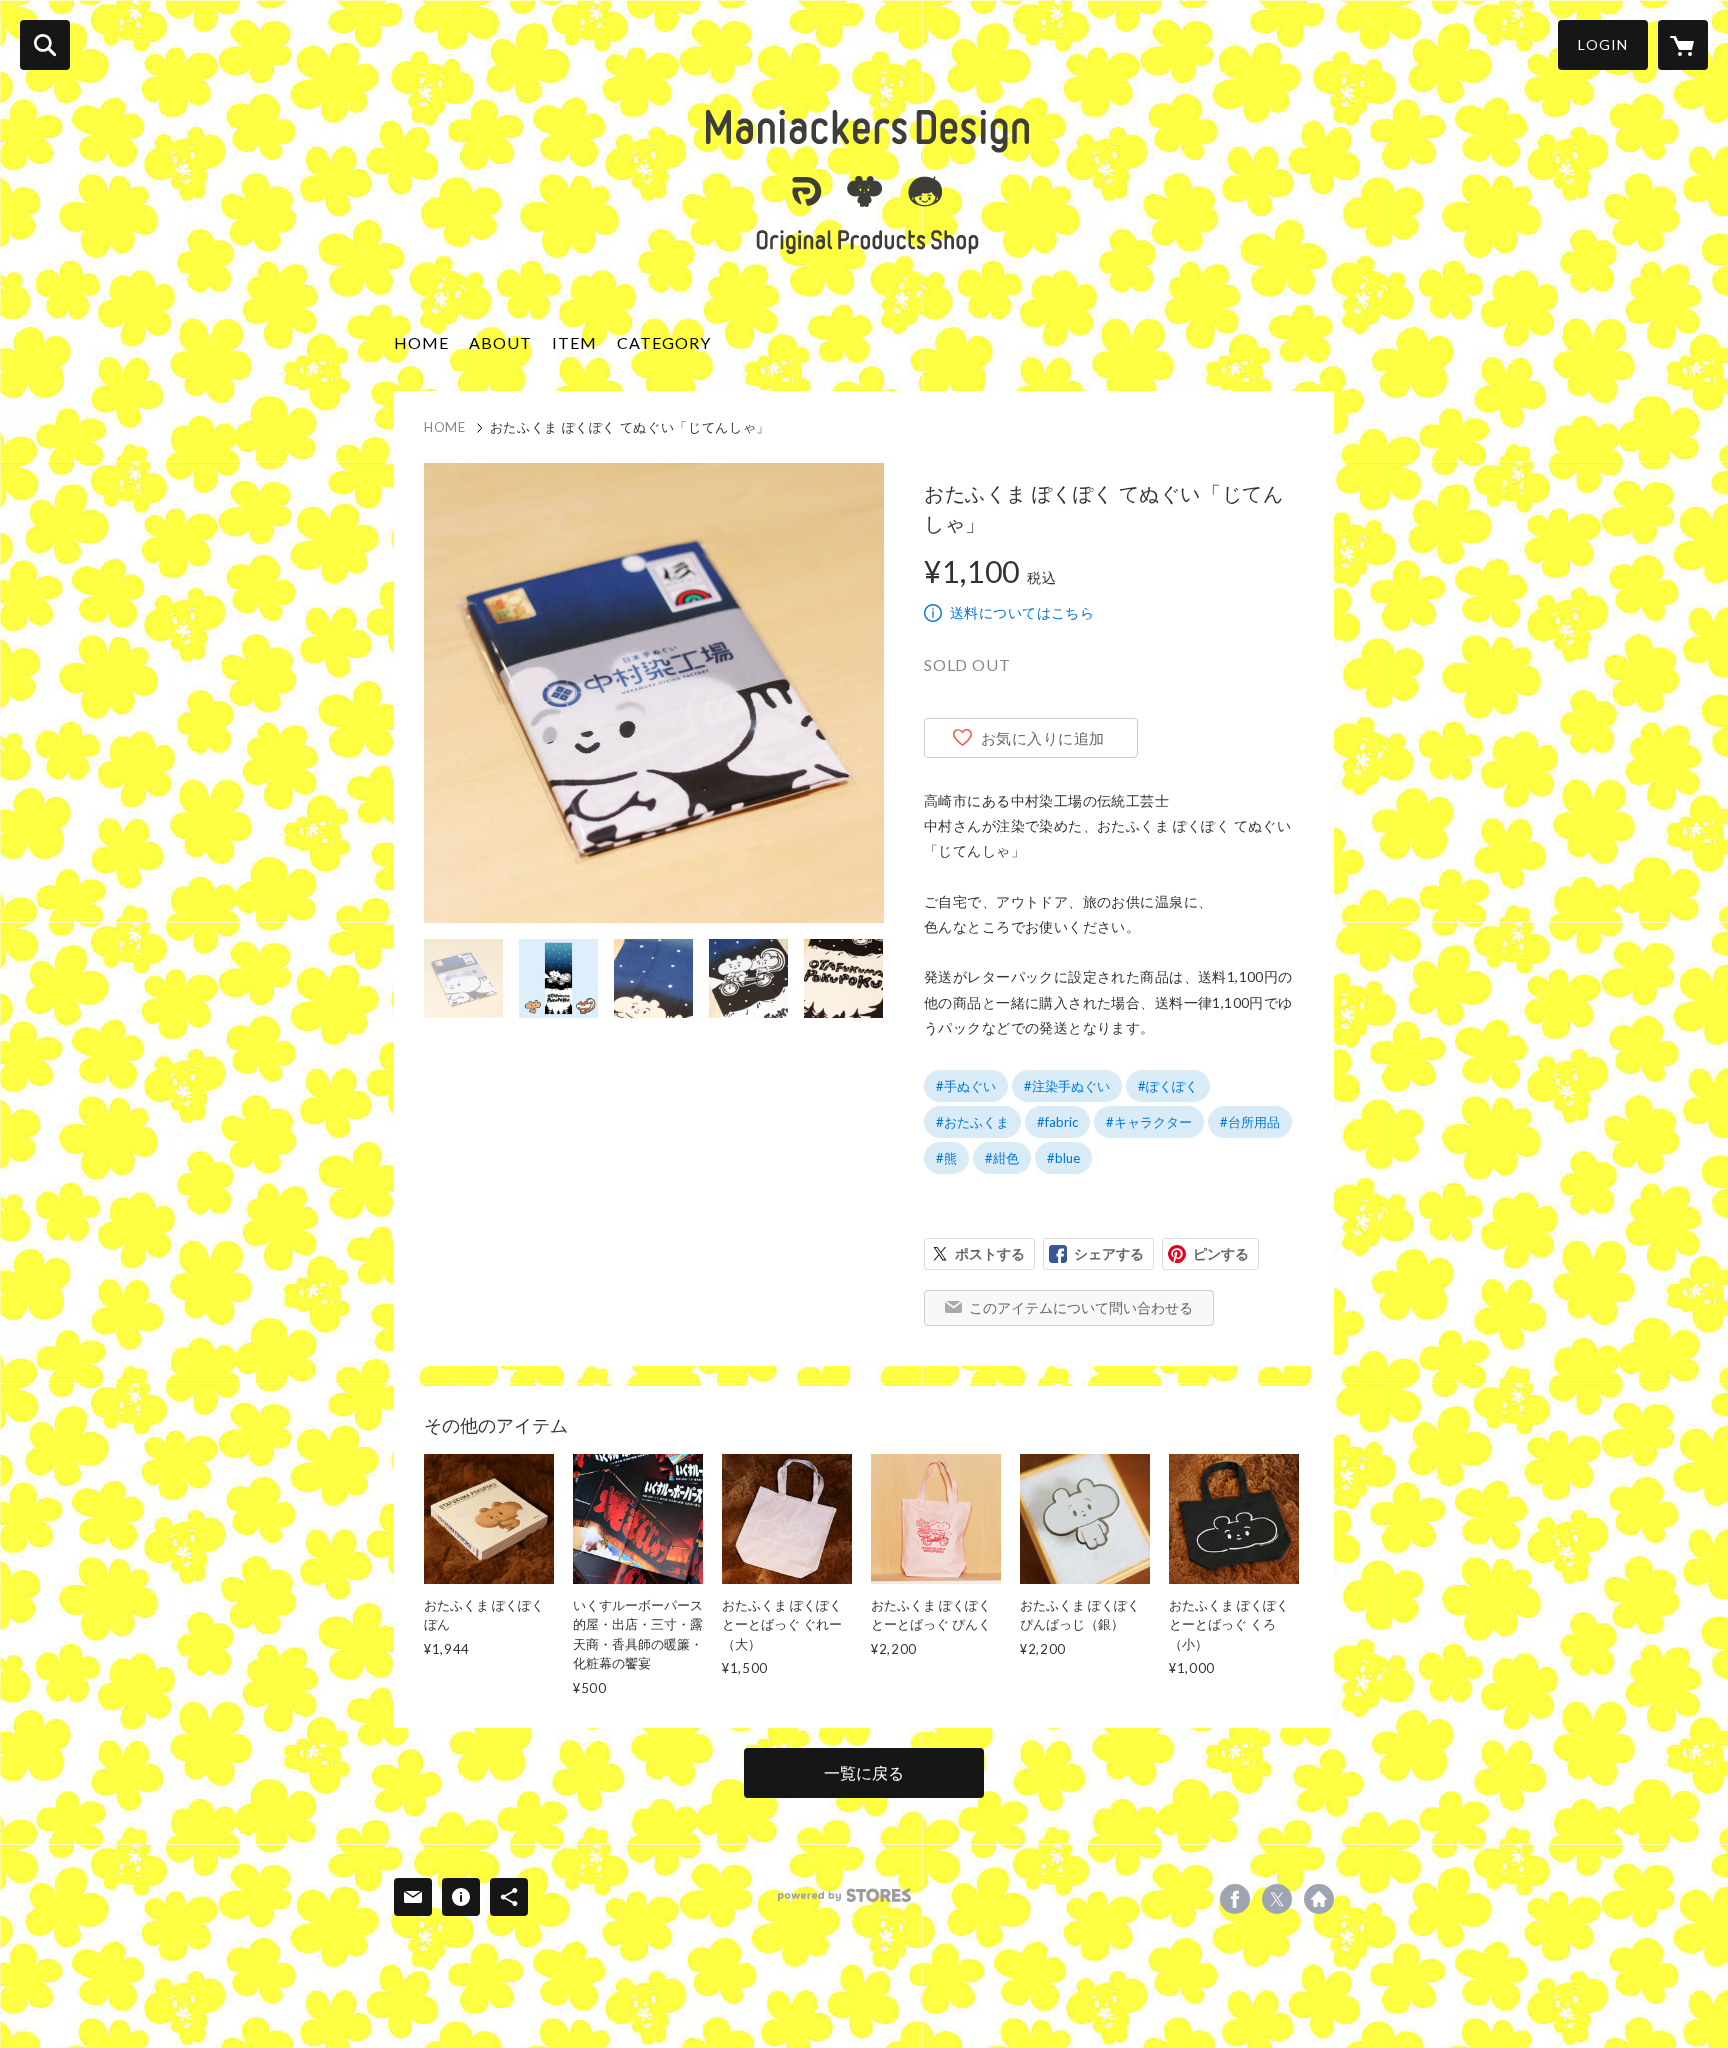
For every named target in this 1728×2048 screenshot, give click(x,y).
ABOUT (500, 342)
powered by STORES (844, 1895)
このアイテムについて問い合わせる (1081, 1307)
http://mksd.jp (1319, 1899)
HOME (421, 342)
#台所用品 (1250, 1122)
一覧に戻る (864, 1772)
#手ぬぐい (966, 1086)
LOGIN (1603, 44)
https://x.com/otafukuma (1277, 1899)
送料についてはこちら (1022, 612)
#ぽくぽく (1168, 1086)
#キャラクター (1149, 1122)
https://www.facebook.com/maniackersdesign (1235, 1899)
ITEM (574, 342)
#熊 (946, 1158)
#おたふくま (972, 1122)
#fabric (1057, 1122)
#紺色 (1002, 1158)
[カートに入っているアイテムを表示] (1683, 45)
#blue (1063, 1158)
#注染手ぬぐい (1067, 1086)
